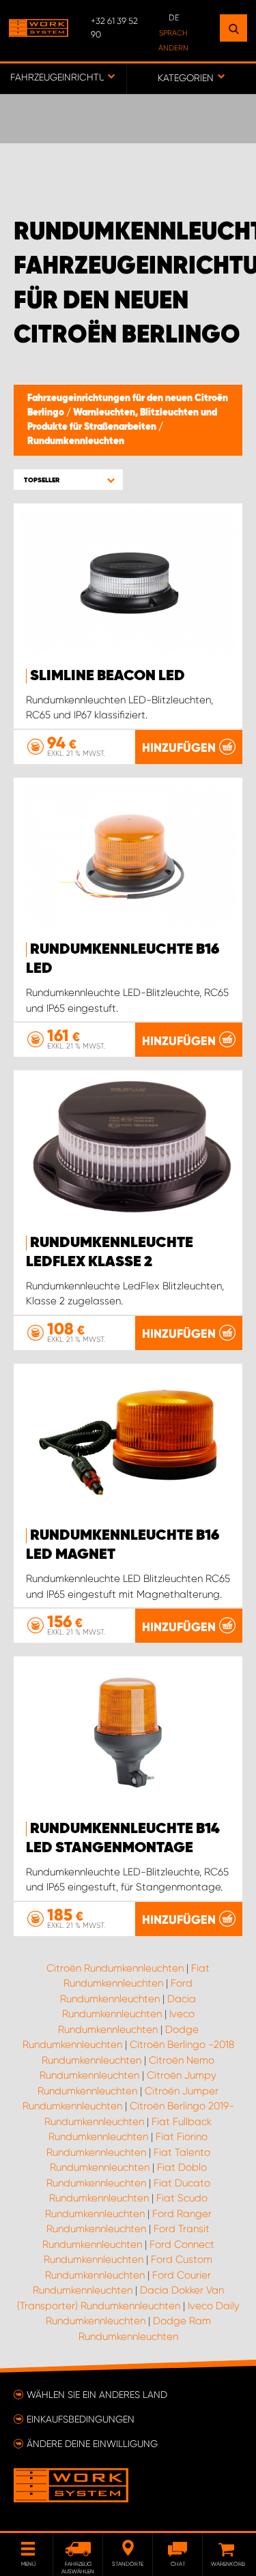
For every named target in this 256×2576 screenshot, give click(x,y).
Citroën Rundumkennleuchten (115, 1968)
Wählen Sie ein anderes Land (97, 2395)
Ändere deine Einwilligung (92, 2444)
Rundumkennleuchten (76, 441)
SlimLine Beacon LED (108, 676)
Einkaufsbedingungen (81, 2419)
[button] (68, 480)
